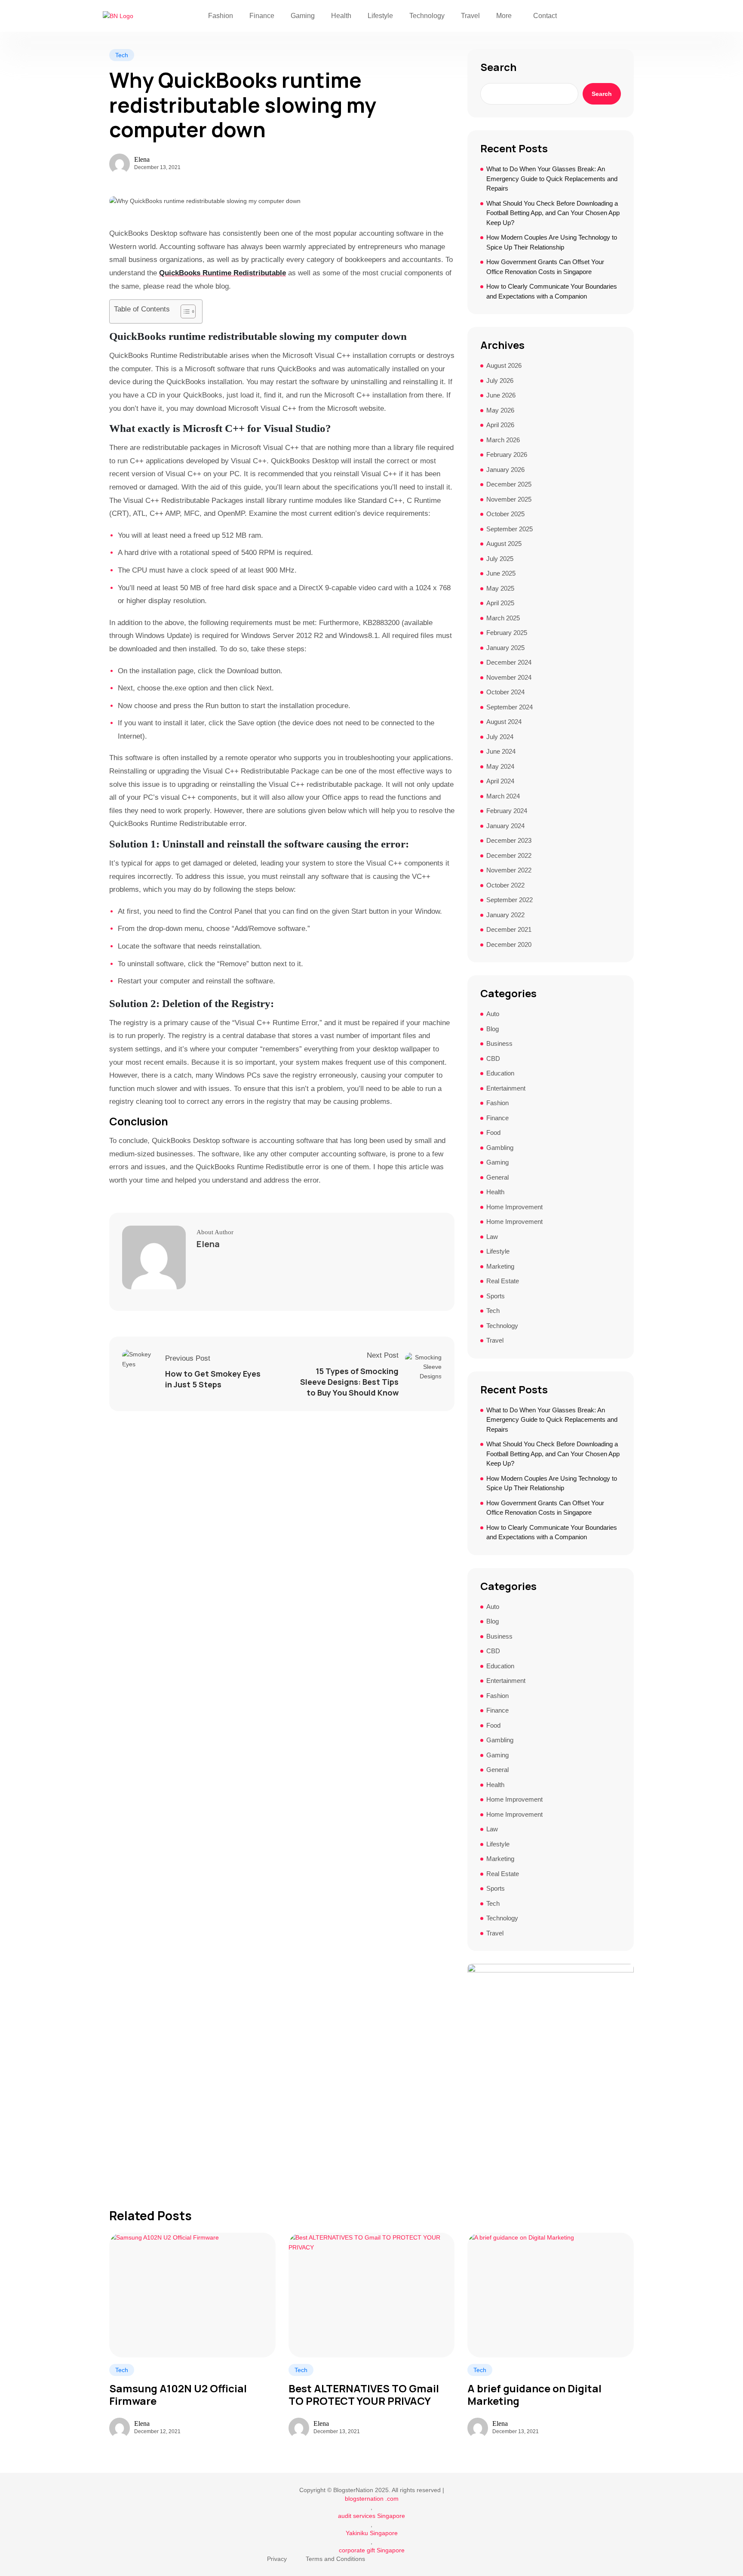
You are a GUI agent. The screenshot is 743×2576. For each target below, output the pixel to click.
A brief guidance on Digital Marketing (534, 2395)
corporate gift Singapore (372, 2550)
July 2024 (500, 737)
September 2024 (510, 707)
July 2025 (500, 559)
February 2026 (507, 454)
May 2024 (500, 766)
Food (493, 1132)
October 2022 (505, 885)
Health (341, 16)
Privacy (277, 2559)
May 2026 (500, 410)
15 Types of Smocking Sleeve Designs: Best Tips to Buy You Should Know (349, 1382)
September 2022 (510, 900)
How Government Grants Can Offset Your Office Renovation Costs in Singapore (545, 267)
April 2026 (500, 425)
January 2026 (505, 470)
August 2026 (504, 365)
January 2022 (505, 915)
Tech (122, 55)
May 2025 (500, 588)
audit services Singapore (371, 2516)
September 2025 (510, 529)
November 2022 (509, 870)
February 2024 (507, 811)
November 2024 (509, 677)
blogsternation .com (372, 2499)
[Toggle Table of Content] (184, 311)
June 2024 (501, 751)
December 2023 (509, 840)
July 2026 (500, 381)
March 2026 (503, 440)
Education (500, 1073)
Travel (470, 16)
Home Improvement (514, 1207)
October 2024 (505, 692)
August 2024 (504, 722)
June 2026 (501, 395)
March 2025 (503, 618)
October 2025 (505, 514)
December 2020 (509, 944)
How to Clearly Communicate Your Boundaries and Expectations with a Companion (552, 291)
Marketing (500, 1266)
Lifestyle (380, 16)
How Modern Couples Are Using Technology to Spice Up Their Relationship (552, 242)
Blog (493, 1029)
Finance (262, 16)
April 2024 (500, 781)
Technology (427, 16)
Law (492, 1237)
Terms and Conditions (335, 2559)
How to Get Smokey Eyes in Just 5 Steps (213, 1379)
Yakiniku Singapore (372, 2533)
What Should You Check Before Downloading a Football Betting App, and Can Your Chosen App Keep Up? (553, 213)
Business (499, 1043)
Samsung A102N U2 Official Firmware (178, 2395)
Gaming (303, 16)
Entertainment (506, 1088)
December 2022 (509, 855)
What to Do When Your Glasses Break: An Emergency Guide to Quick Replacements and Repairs (552, 179)
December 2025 (509, 484)
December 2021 (509, 929)
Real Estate (503, 1281)
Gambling (500, 1148)
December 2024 (509, 662)
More (504, 16)
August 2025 (504, 544)
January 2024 (505, 826)
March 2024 (503, 796)
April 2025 (500, 603)
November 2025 (509, 499)
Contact (545, 16)
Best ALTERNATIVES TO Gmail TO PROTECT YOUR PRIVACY (364, 2395)
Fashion (221, 16)
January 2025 (505, 648)
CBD (493, 1058)
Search (498, 67)
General (497, 1177)
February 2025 (507, 633)
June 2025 (501, 573)
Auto (493, 1014)
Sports (496, 1296)
